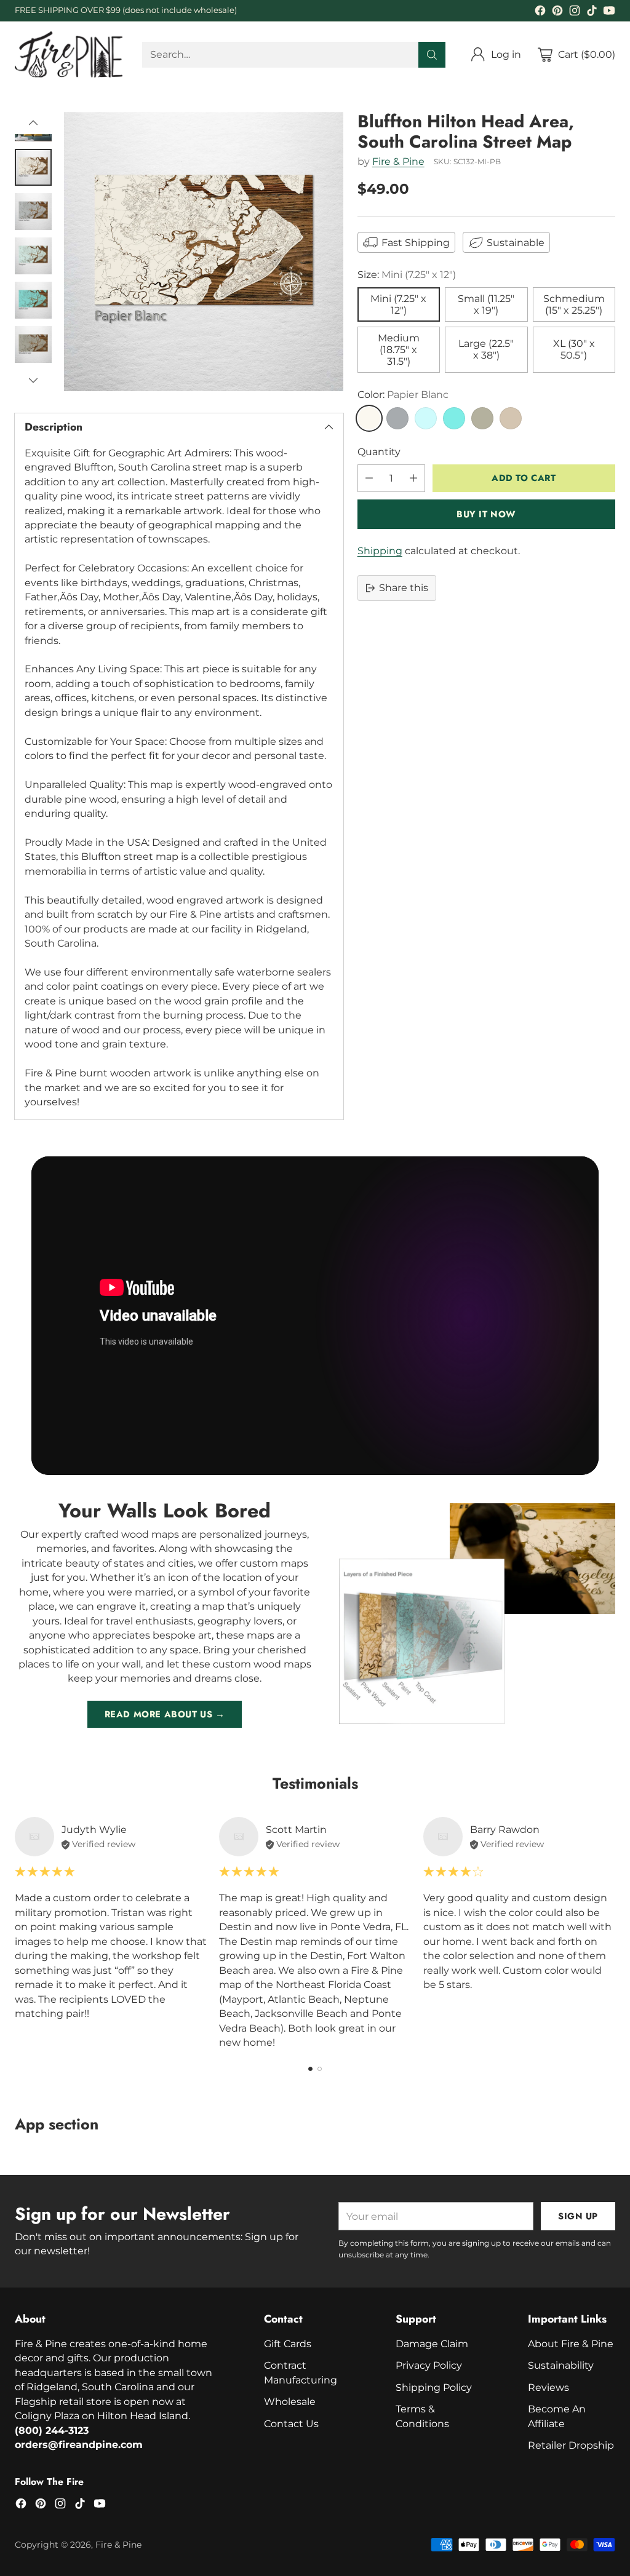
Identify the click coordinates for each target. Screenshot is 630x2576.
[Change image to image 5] (33, 300)
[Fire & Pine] (69, 54)
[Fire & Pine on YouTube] (609, 12)
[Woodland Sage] (482, 418)
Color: (403, 395)
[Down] (33, 380)
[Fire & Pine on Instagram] (575, 12)
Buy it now (486, 514)
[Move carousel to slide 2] (320, 2069)
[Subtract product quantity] (369, 478)
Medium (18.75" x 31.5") (399, 350)
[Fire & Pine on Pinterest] (557, 12)
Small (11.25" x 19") (486, 304)
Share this (404, 588)
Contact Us (291, 2424)
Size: (407, 275)
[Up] (33, 123)
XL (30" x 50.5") (574, 349)
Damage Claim (432, 2344)
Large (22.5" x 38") (486, 349)
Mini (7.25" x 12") (398, 304)
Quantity (379, 452)
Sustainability (561, 2365)
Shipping (380, 551)
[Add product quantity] (413, 478)
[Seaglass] (426, 418)
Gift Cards (288, 2344)
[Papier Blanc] (369, 418)
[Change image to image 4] (33, 256)
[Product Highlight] (315, 1316)
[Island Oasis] (454, 418)
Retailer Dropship (571, 2445)
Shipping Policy (434, 2387)
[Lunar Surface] (397, 418)
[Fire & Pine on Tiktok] (592, 12)
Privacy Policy (429, 2365)
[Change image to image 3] (33, 212)
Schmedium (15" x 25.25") (574, 304)
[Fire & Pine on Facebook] (540, 12)
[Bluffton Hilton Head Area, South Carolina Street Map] (204, 252)
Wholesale (290, 2402)
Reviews (548, 2387)
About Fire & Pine (571, 2344)
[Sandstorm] (511, 418)
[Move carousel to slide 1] (310, 2069)
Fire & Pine (398, 161)
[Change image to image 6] (33, 344)
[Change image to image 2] (33, 167)
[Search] (432, 55)
